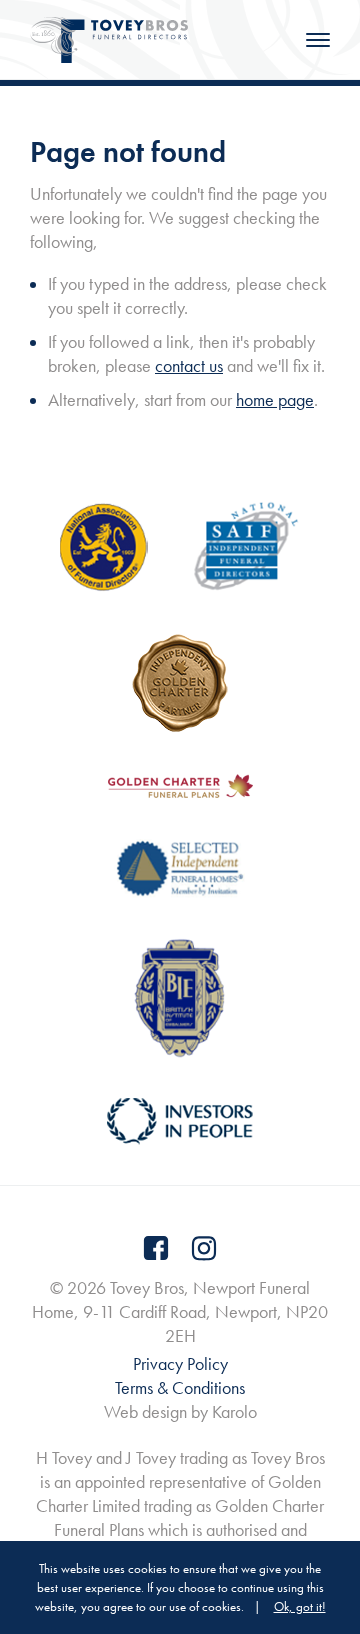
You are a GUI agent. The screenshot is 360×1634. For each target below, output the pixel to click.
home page (275, 399)
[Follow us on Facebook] (156, 1248)
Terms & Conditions (180, 1387)
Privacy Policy (180, 1363)
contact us (189, 365)
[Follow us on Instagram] (204, 1248)
